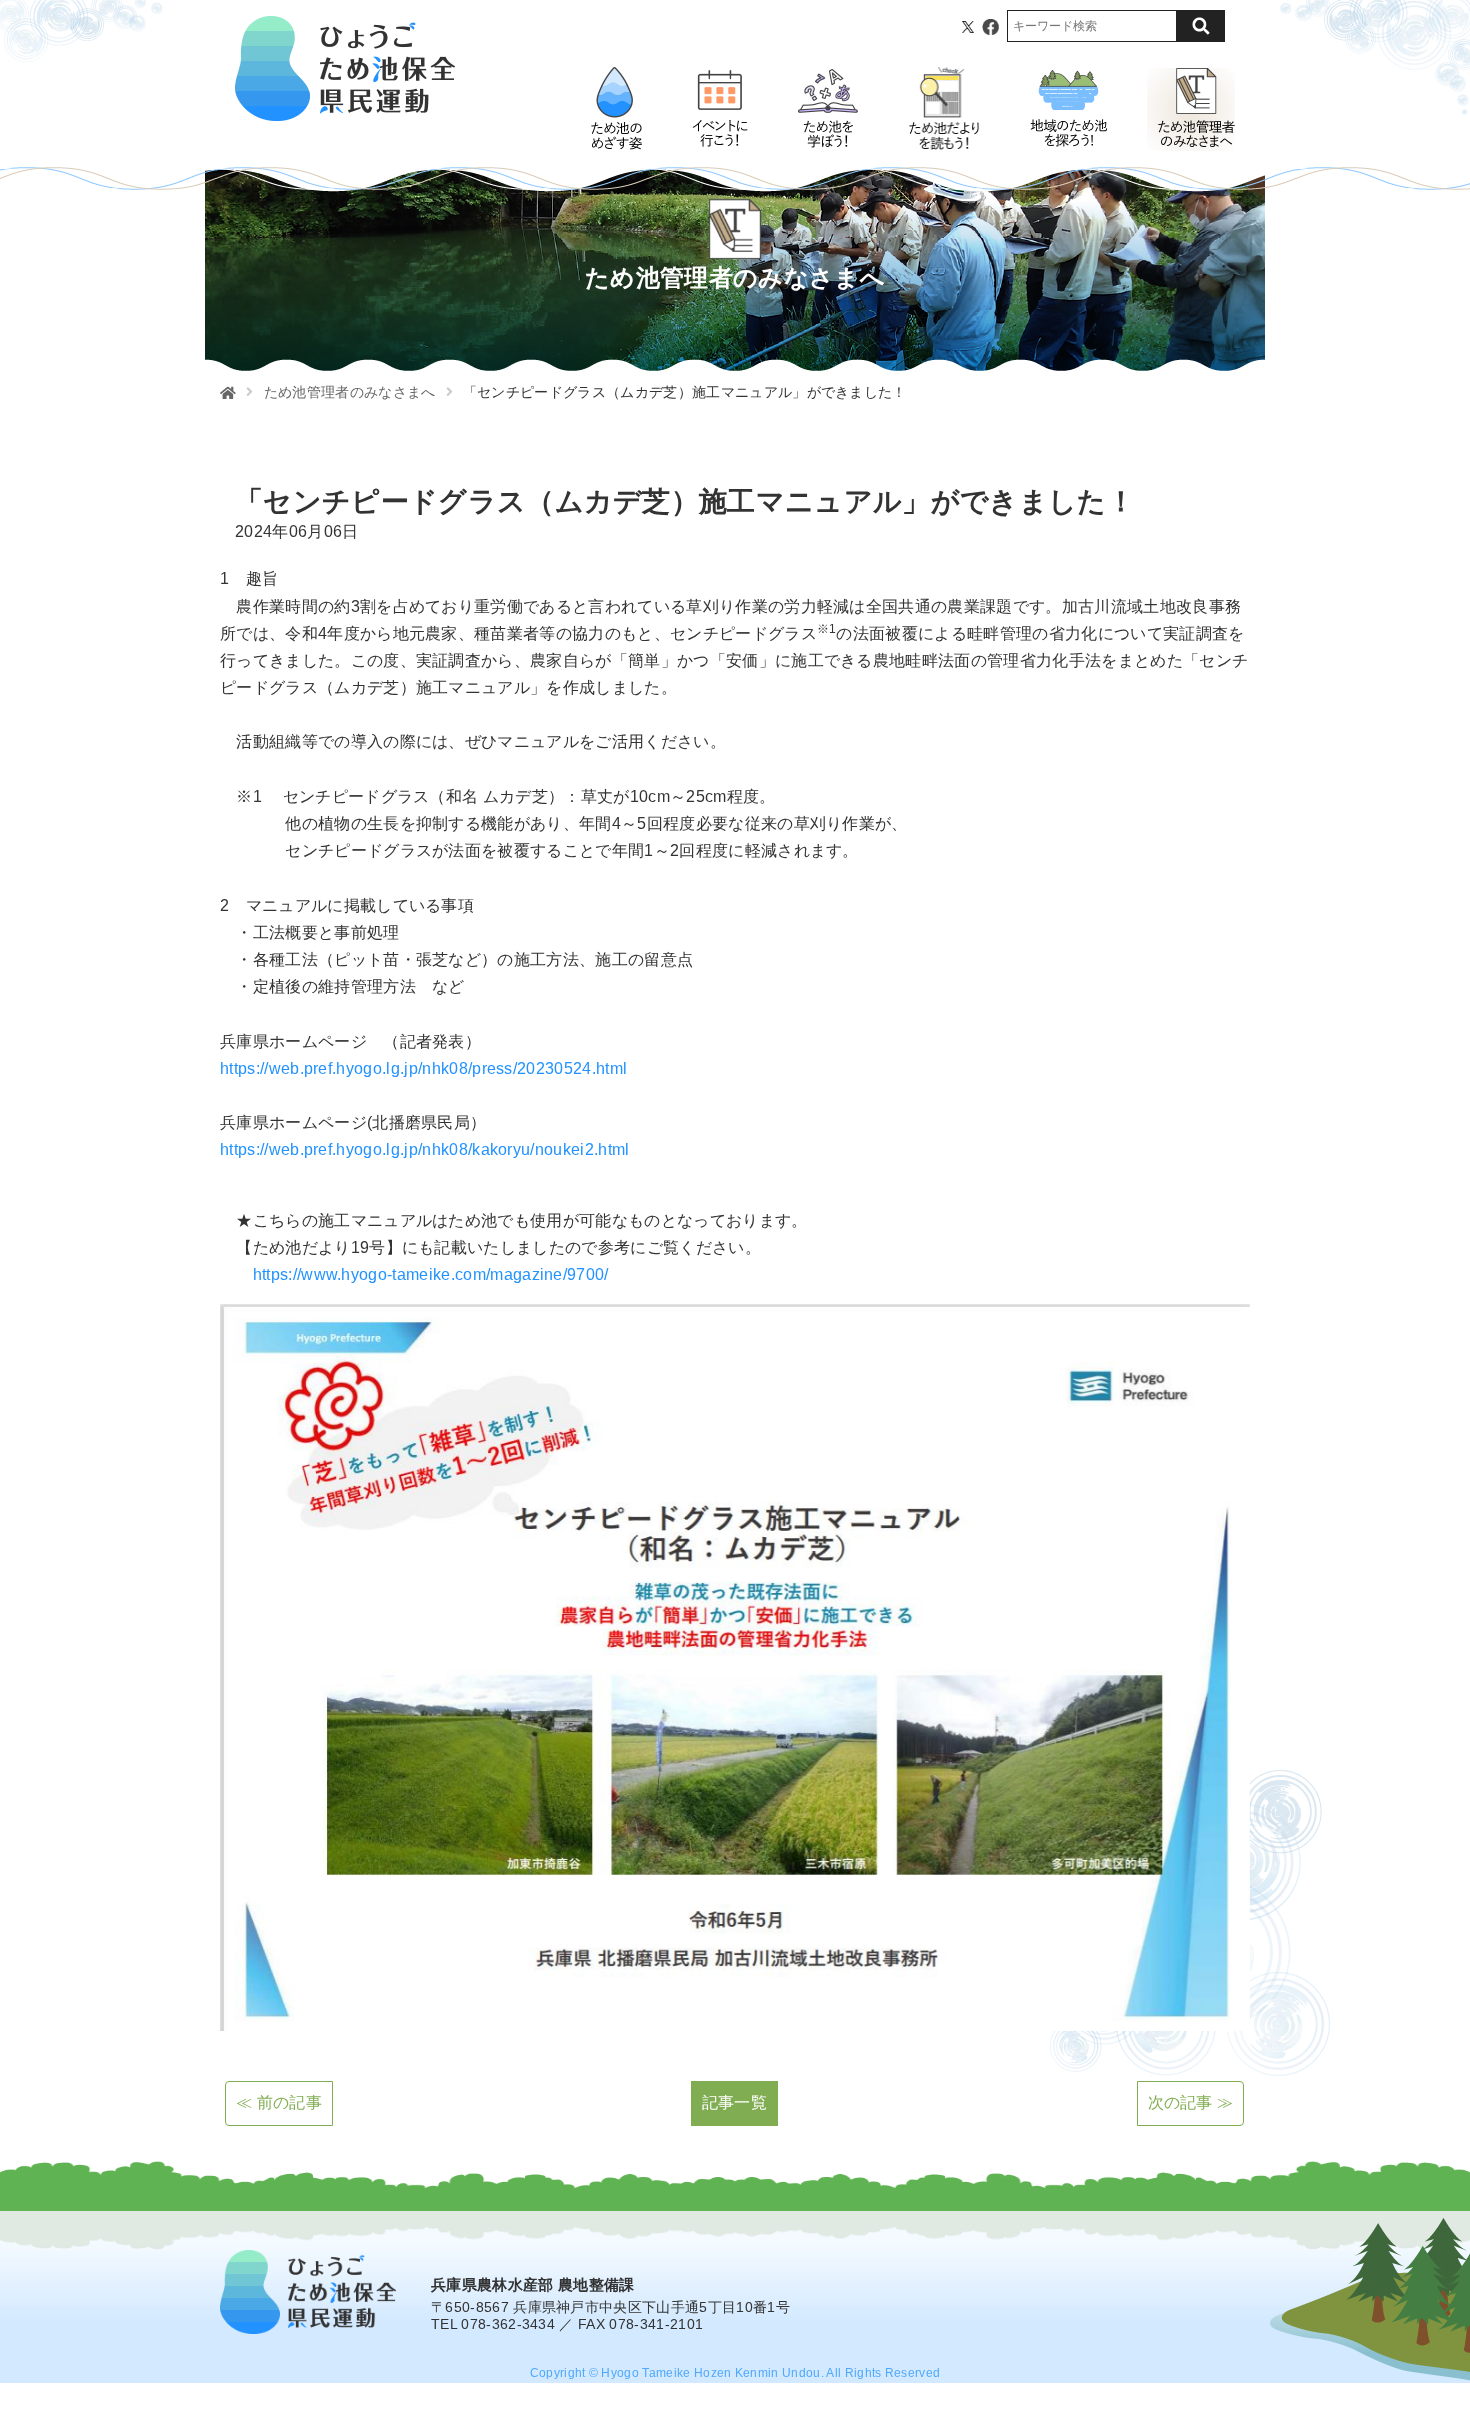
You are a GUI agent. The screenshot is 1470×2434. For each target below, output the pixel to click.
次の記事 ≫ (1191, 2102)
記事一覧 (734, 2102)
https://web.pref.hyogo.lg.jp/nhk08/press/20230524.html (423, 1068)
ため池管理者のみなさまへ (350, 392)
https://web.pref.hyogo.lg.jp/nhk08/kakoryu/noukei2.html (425, 1149)
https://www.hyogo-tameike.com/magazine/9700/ (431, 1274)
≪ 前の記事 (279, 2102)
